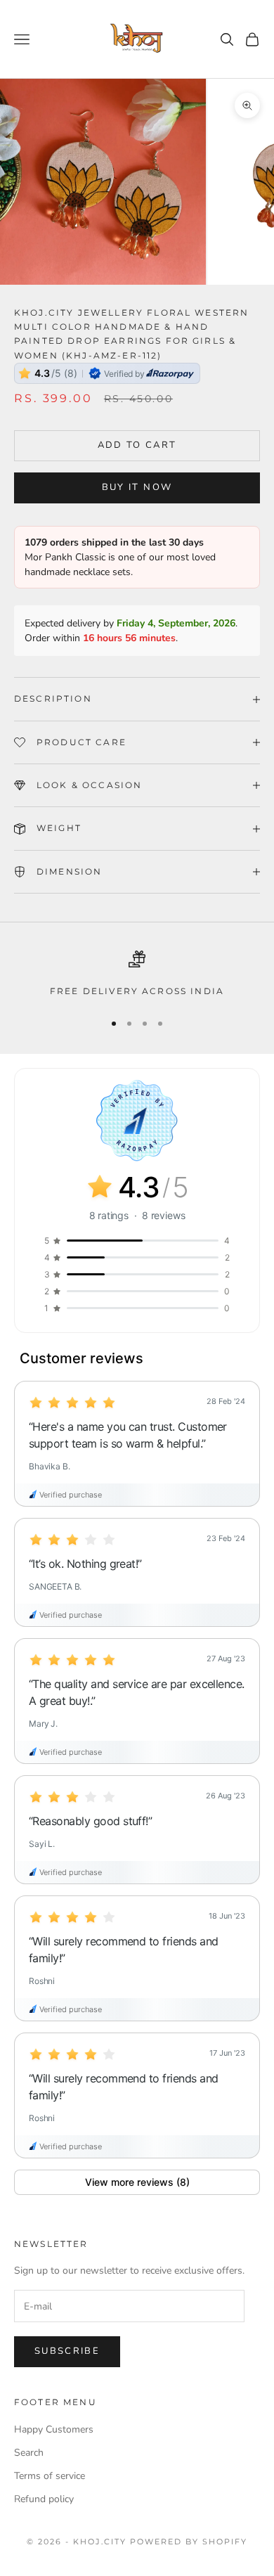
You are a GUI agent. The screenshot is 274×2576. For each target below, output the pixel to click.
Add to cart (137, 445)
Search (29, 2453)
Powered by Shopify (189, 2542)
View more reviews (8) (137, 2182)
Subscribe (67, 2351)
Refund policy (44, 2499)
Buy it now (137, 487)
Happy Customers (54, 2429)
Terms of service (50, 2476)
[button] (137, 1444)
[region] (137, 974)
